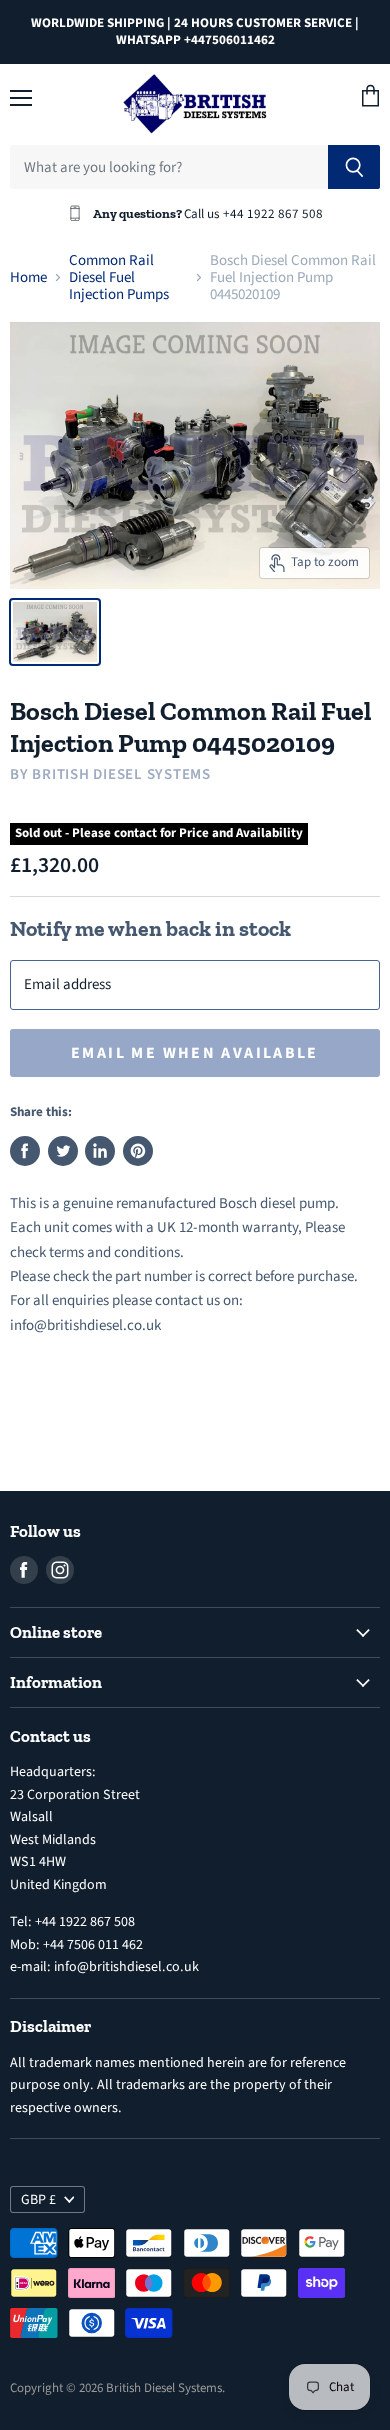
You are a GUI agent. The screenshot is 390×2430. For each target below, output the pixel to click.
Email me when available (195, 1053)
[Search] (354, 167)
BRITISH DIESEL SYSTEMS (121, 774)
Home (28, 277)
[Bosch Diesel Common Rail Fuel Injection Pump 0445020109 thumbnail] (55, 632)
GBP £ (38, 2200)
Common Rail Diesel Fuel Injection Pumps (119, 278)
